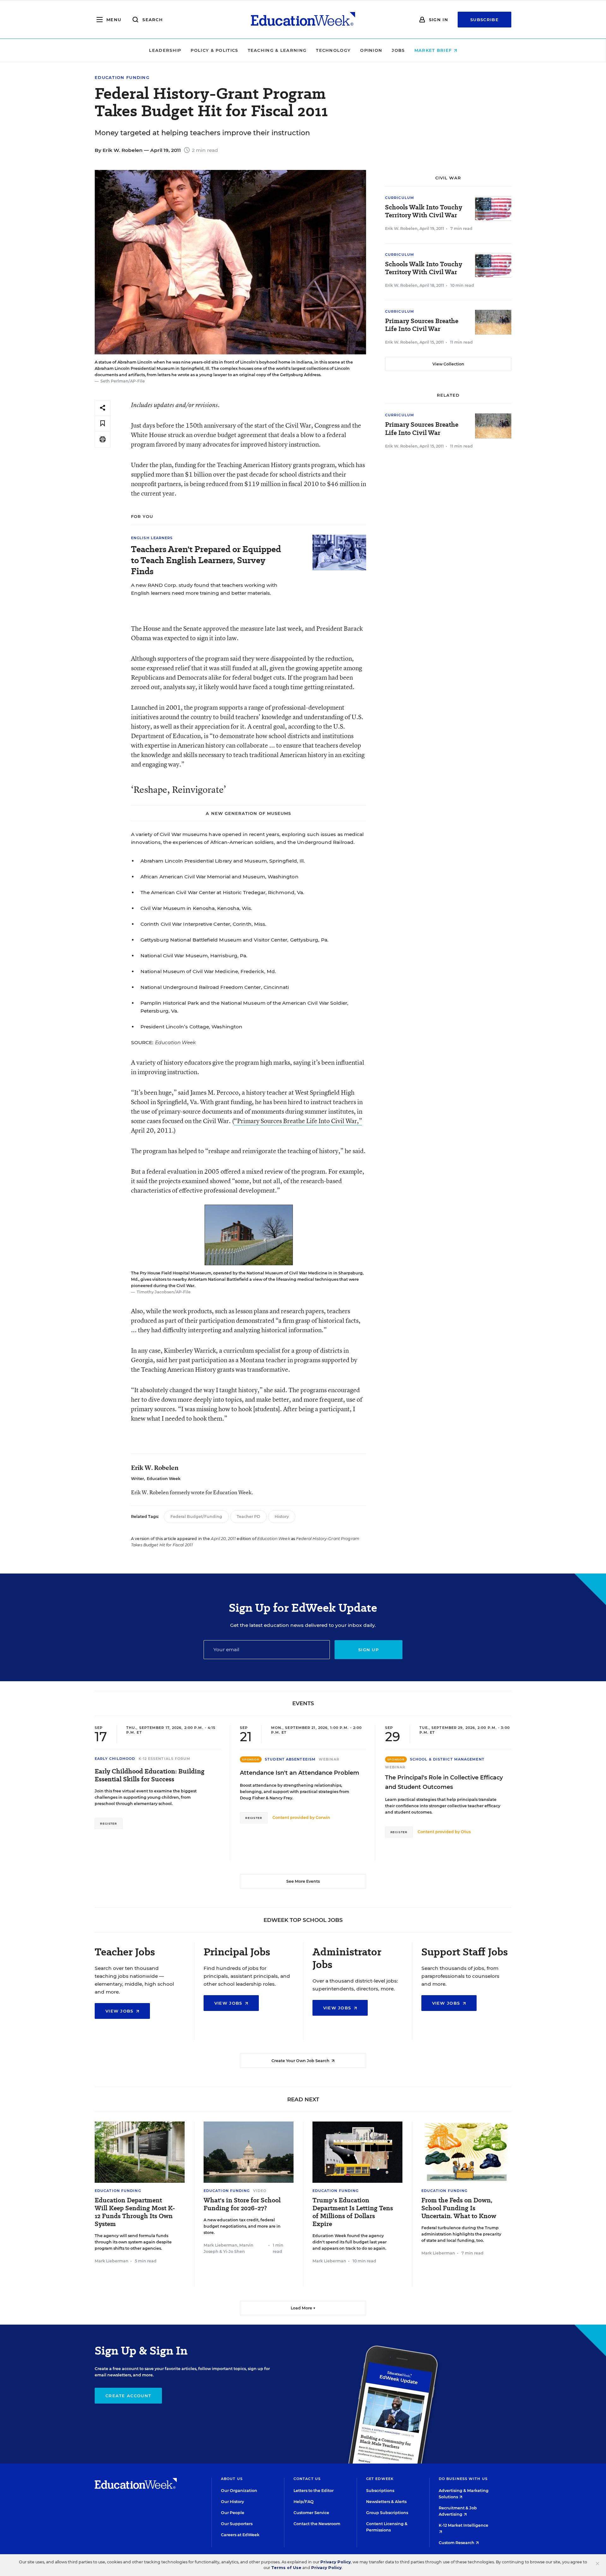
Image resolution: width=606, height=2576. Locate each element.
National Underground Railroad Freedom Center (201, 987)
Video (260, 2191)
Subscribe (484, 20)
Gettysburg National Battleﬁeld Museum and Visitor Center (214, 940)
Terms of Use (286, 2568)
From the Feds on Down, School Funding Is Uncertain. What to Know (459, 2208)
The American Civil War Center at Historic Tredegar (203, 892)
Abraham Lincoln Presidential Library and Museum (204, 861)
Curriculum (400, 198)
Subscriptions (380, 2491)
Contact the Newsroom (317, 2524)
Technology (333, 50)
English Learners (152, 538)
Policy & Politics (214, 50)
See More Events (303, 1881)
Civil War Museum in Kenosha (178, 908)
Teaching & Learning (277, 50)
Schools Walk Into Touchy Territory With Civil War (424, 211)
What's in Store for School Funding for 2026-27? (242, 2204)
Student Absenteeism (290, 1759)
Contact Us (307, 2479)
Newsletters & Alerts (386, 2502)
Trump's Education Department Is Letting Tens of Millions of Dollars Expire (353, 2212)
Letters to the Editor (314, 2491)
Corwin (323, 1818)
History (282, 1517)
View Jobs (120, 2011)
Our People (233, 2513)
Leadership (165, 50)
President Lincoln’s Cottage (175, 1027)
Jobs (398, 50)
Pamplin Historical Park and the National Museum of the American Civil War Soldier (244, 1003)
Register (109, 1824)
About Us (232, 2479)
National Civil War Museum (174, 956)
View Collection (448, 364)
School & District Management (447, 1759)
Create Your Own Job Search (301, 2061)
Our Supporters (237, 2524)
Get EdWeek (380, 2479)
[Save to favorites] (103, 424)
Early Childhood (115, 1759)
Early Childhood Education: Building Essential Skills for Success (150, 1775)
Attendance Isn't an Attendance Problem (300, 1773)
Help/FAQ (304, 2502)
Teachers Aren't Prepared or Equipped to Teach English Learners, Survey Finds (206, 560)
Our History (232, 2502)
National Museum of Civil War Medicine (189, 971)
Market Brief (434, 50)
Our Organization (239, 2491)
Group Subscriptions (387, 2513)
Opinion (371, 50)
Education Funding (122, 78)
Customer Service (311, 2513)
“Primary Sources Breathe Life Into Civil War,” (298, 1121)
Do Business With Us (463, 2479)
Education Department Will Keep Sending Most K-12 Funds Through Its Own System (135, 2212)
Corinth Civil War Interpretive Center (185, 924)
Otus (466, 1832)
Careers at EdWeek (240, 2535)
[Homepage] (303, 20)
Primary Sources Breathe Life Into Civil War (422, 325)
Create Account (128, 2396)
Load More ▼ (303, 2308)
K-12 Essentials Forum (165, 1759)
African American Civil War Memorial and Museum (203, 877)
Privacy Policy (336, 2562)
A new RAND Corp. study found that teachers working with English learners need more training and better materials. (204, 589)
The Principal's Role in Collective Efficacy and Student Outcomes (444, 1782)
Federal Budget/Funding (196, 1517)
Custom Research (457, 2543)
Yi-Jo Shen (234, 2251)
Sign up (368, 1650)
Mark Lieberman (112, 2261)
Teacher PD (248, 1517)
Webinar (329, 1759)
